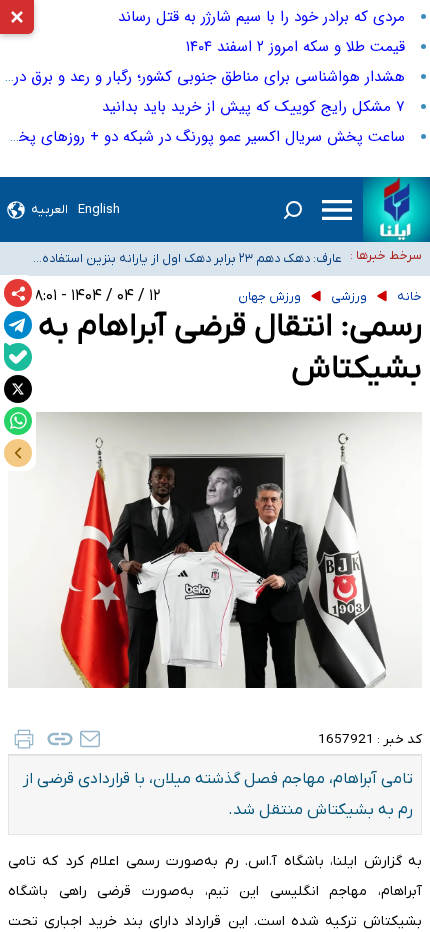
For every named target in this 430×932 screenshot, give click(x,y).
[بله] (18, 357)
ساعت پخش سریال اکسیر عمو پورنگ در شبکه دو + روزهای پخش (202, 137)
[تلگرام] (18, 325)
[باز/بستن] (18, 453)
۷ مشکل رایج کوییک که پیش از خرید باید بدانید (253, 107)
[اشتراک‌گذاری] (18, 293)
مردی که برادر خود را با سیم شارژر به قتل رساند (261, 17)
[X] (18, 389)
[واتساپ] (18, 421)
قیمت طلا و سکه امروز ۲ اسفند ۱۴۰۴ (295, 47)
